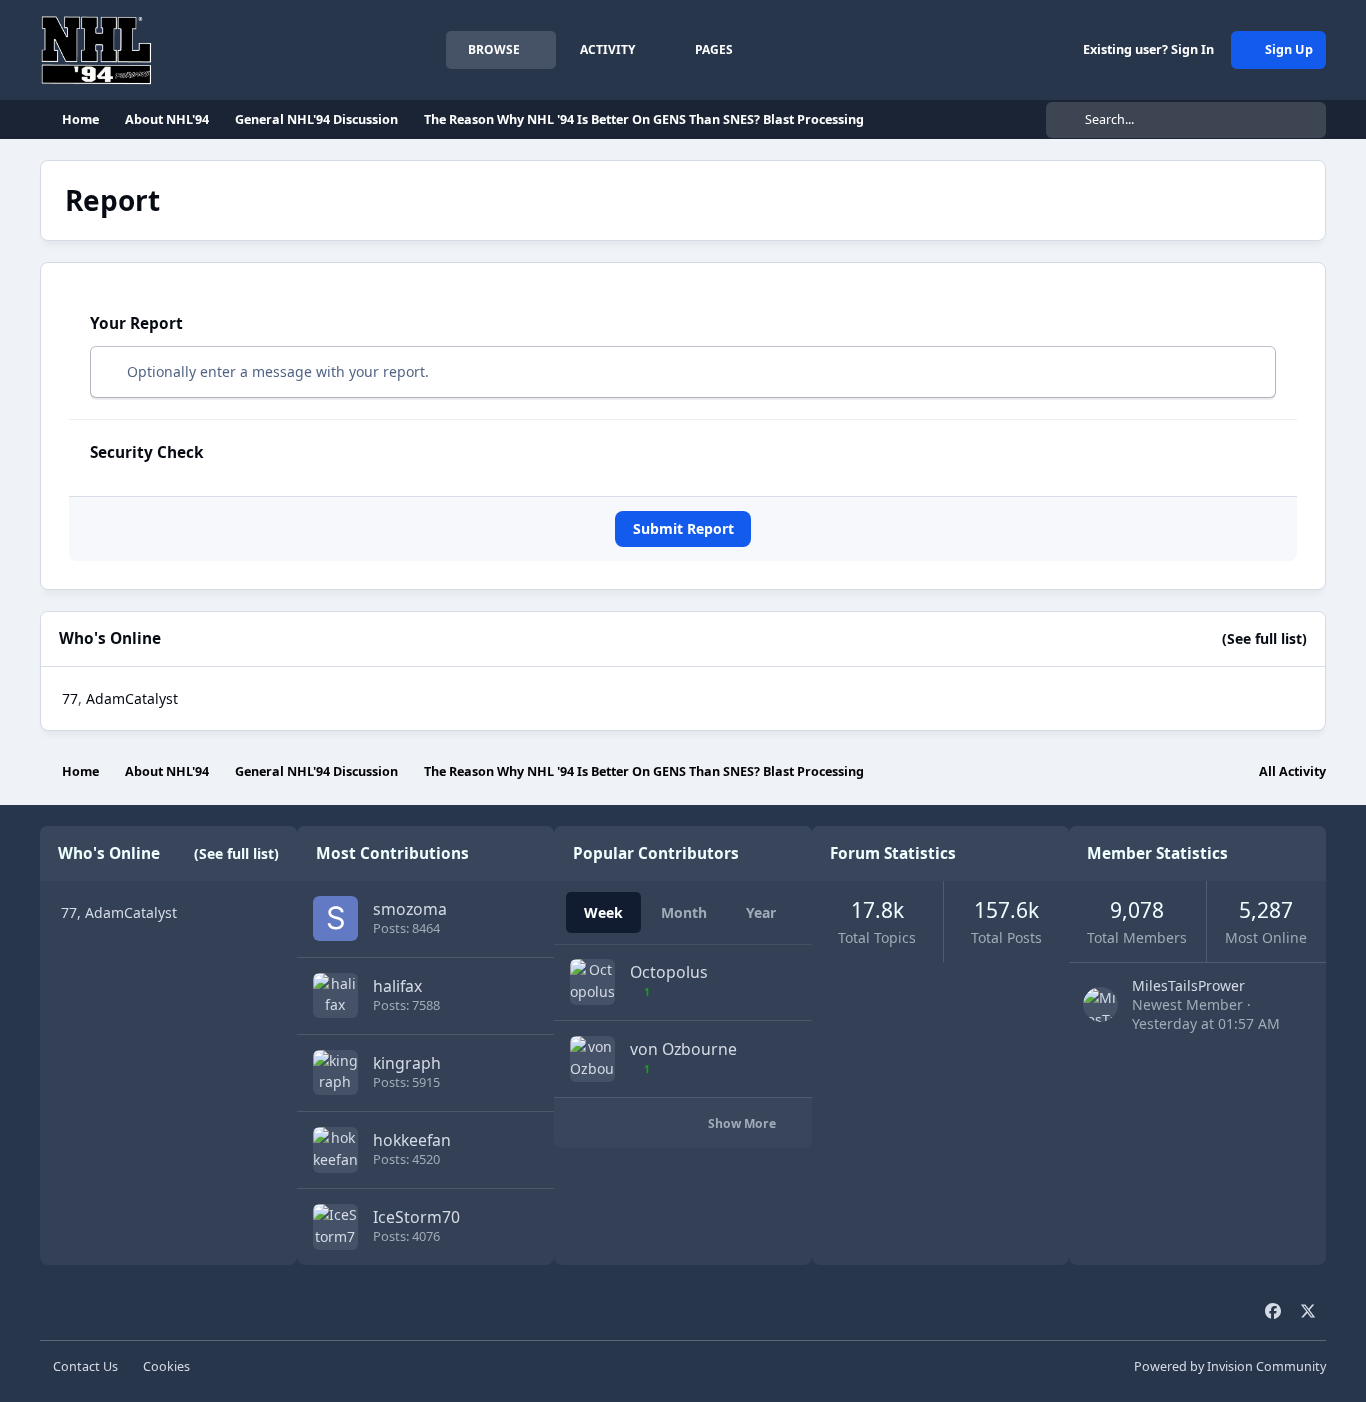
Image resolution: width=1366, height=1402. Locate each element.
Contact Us (85, 1366)
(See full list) (1264, 638)
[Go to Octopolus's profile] (592, 981)
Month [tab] (684, 912)
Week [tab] (603, 912)
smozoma (410, 909)
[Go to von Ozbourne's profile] (592, 1058)
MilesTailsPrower (1188, 985)
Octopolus (669, 972)
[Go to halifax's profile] (335, 995)
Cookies (166, 1366)
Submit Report (683, 528)
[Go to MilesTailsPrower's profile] (1100, 1004)
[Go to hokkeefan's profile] (335, 1149)
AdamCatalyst (132, 698)
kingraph (407, 1063)
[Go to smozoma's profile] (335, 918)
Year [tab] (761, 912)
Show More (743, 1123)
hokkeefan (412, 1140)
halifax (397, 986)
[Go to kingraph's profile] (335, 1072)
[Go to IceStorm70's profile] (335, 1226)
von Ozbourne (683, 1049)
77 (70, 698)
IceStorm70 (416, 1217)
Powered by (1230, 1366)
